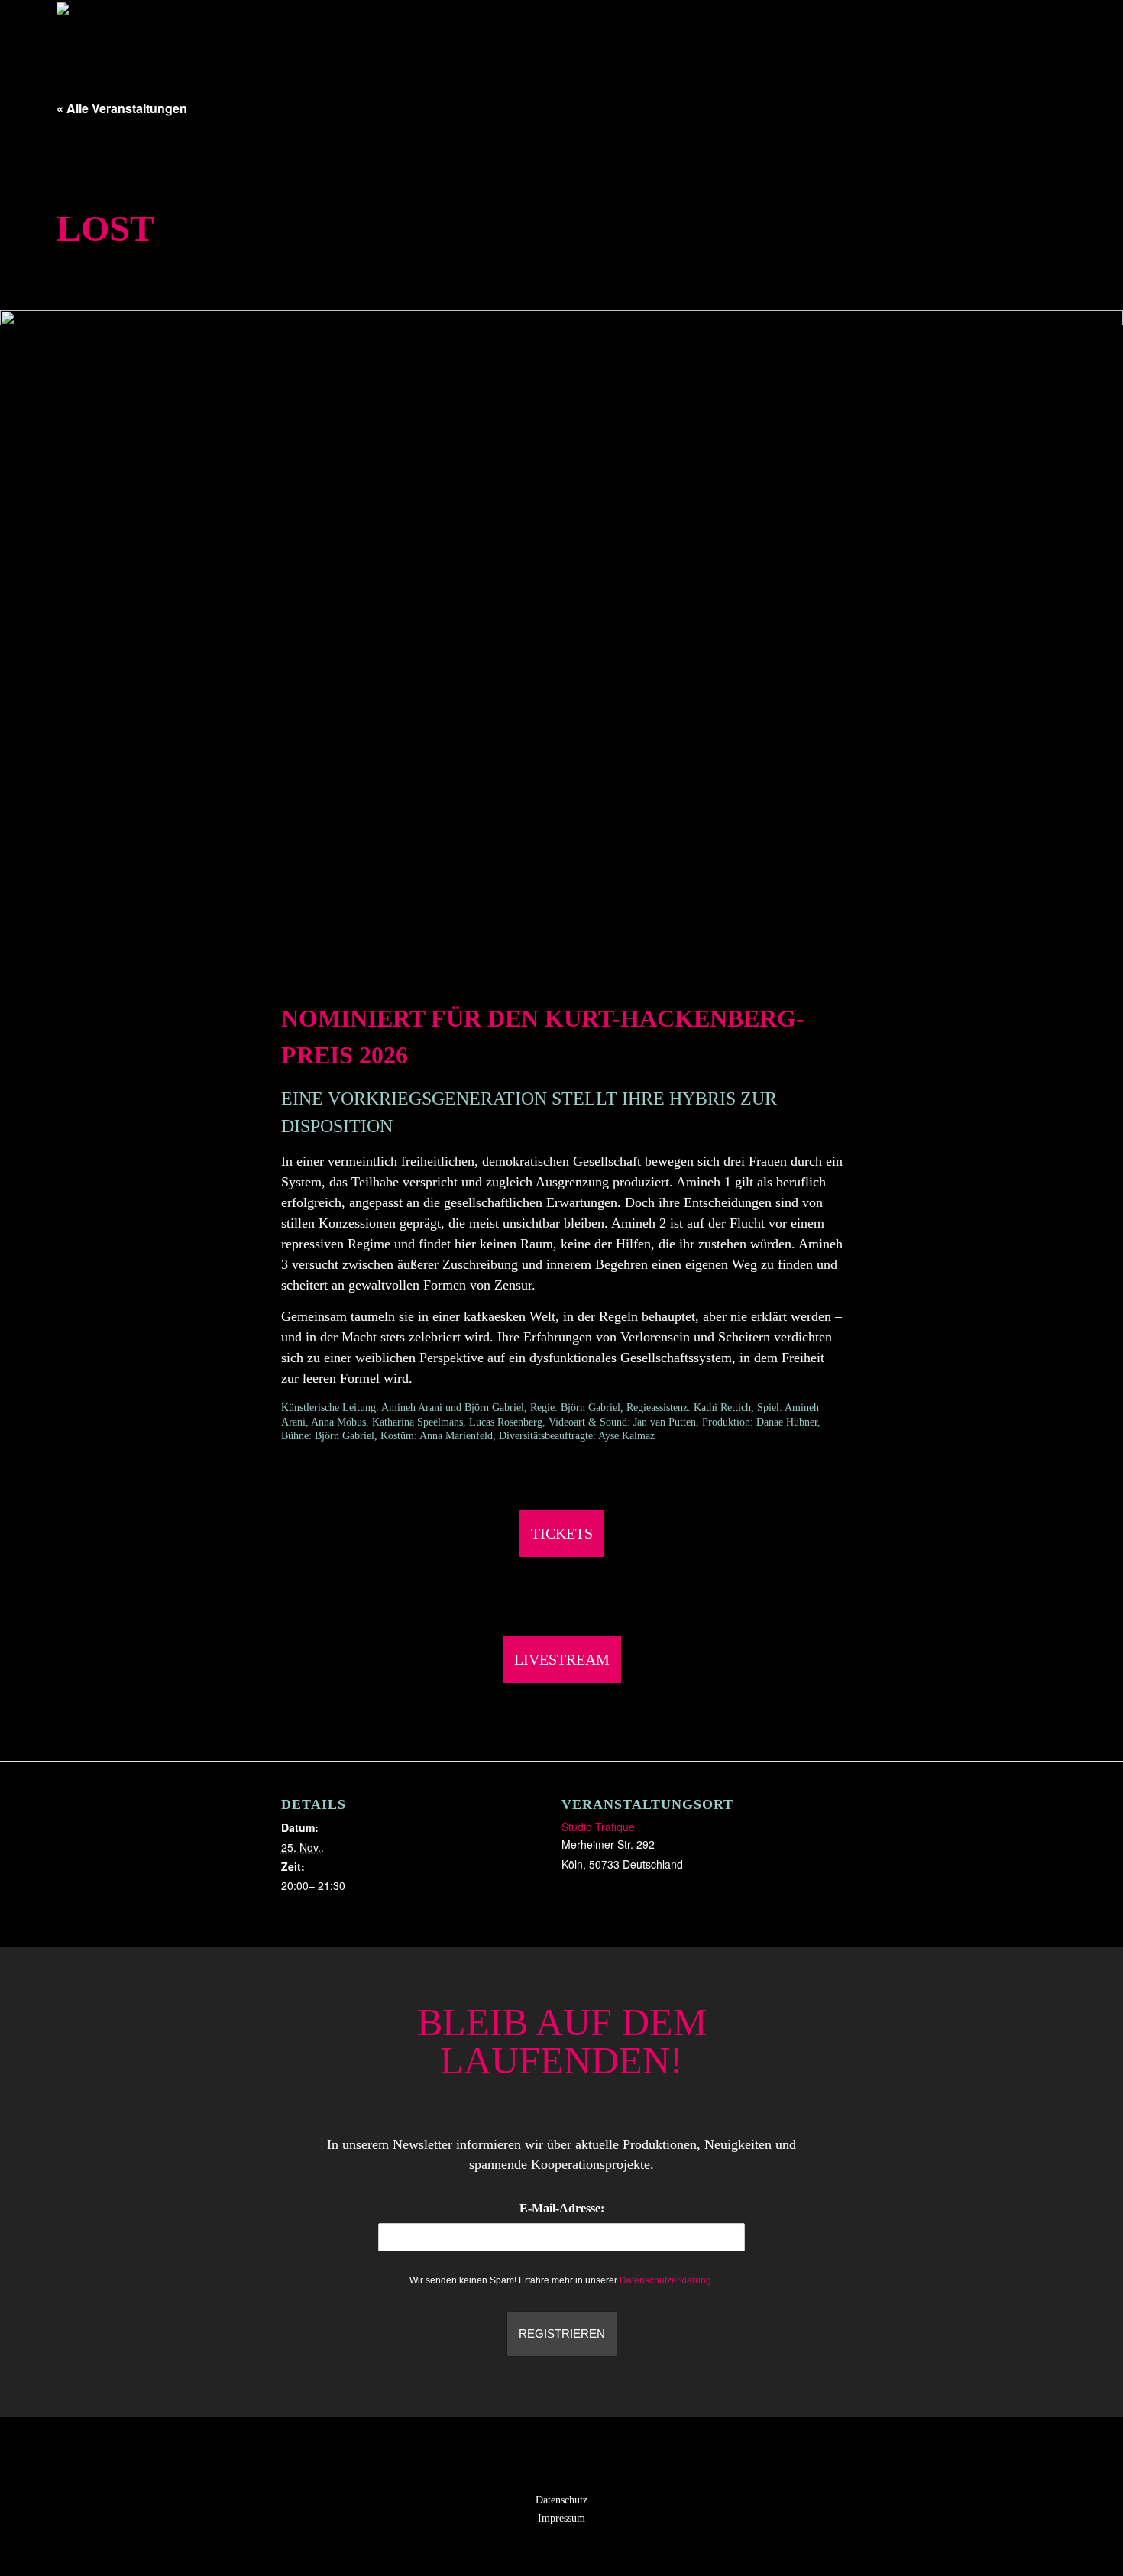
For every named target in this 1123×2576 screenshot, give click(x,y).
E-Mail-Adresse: (562, 2208)
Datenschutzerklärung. (667, 2280)
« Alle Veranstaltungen (122, 108)
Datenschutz (561, 2500)
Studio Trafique (598, 1827)
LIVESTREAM (562, 1659)
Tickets (562, 1533)
